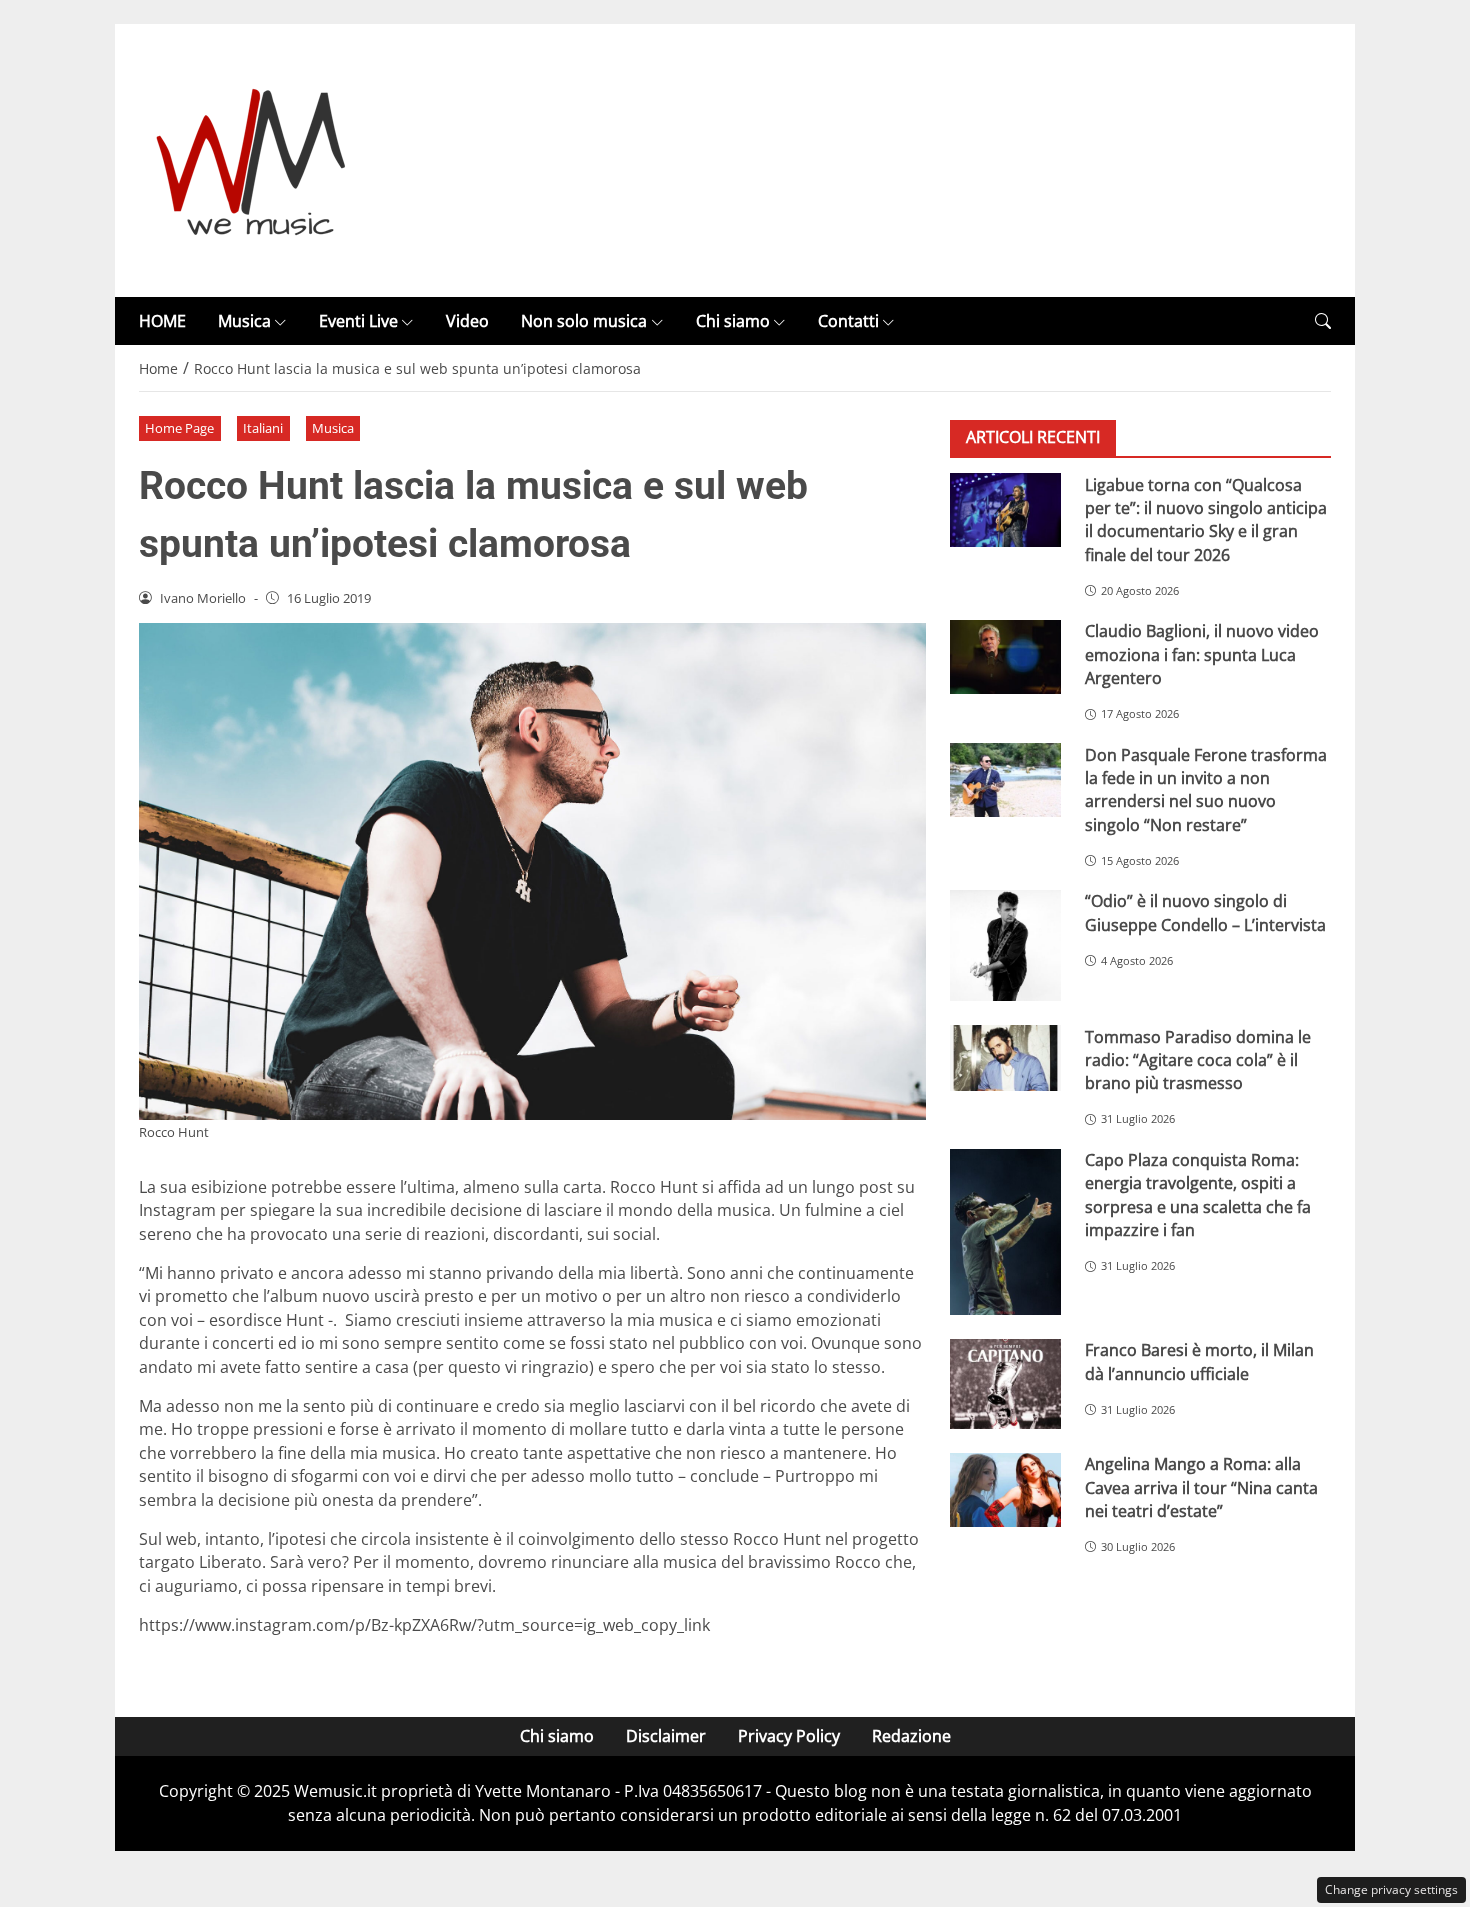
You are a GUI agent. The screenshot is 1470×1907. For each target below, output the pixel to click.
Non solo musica (584, 321)
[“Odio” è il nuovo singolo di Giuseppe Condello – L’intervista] (1005, 945)
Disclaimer (666, 1736)
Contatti (848, 321)
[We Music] (251, 159)
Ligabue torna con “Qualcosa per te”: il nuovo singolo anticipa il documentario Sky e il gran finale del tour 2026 (1206, 519)
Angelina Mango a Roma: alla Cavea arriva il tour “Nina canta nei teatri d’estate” (1201, 1487)
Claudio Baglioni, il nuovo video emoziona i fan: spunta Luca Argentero (1202, 654)
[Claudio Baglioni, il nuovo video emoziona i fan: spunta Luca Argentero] (1005, 657)
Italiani (263, 428)
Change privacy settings (1391, 1889)
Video (467, 321)
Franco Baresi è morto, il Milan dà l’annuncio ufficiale (1199, 1361)
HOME (162, 321)
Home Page (179, 428)
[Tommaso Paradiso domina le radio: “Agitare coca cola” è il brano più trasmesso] (1005, 1058)
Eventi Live (358, 321)
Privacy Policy (789, 1736)
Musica (244, 321)
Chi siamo (733, 321)
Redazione (911, 1736)
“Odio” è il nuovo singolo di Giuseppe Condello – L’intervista (1205, 912)
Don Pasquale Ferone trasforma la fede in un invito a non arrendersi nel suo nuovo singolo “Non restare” (1206, 789)
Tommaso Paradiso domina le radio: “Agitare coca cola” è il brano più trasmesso (1198, 1059)
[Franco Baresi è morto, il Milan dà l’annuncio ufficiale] (1005, 1384)
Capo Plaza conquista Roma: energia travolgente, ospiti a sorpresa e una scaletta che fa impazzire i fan (1198, 1195)
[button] (1323, 321)
